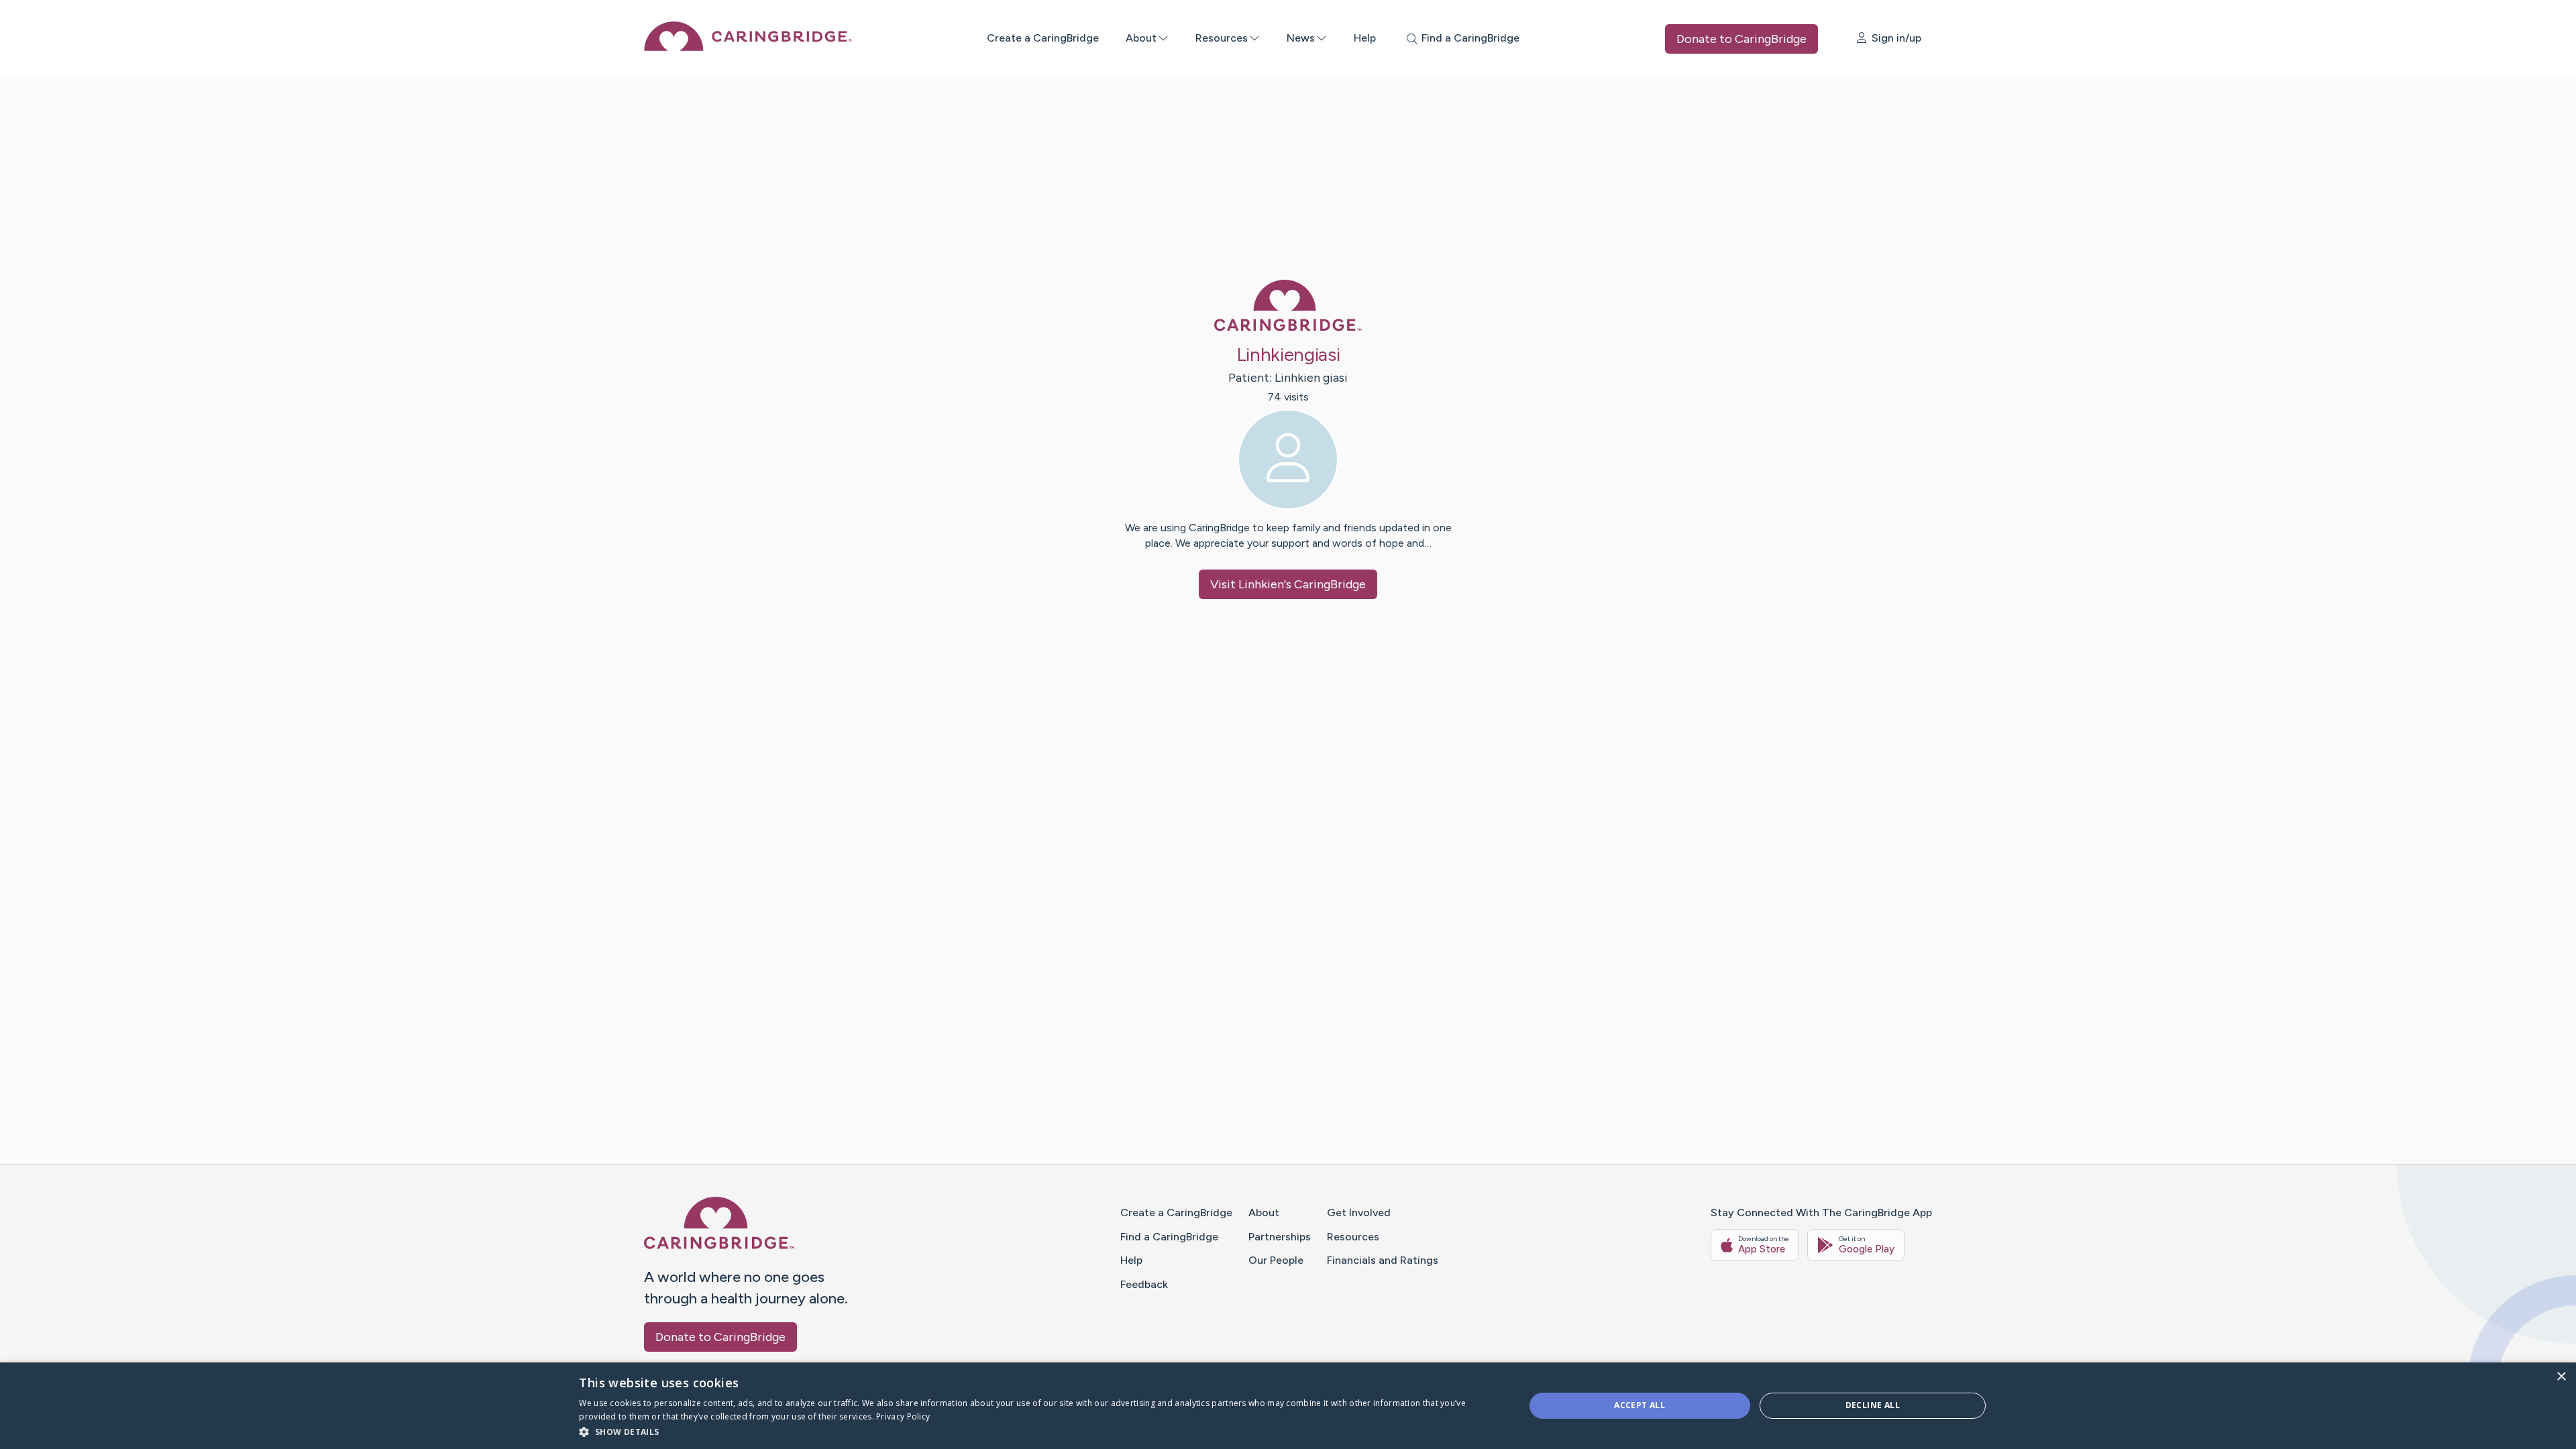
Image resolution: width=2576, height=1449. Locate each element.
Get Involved (1359, 1213)
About (1141, 38)
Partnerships (1280, 1237)
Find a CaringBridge (1169, 1237)
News (1301, 38)
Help (1365, 38)
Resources (1222, 38)
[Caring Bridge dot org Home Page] (748, 47)
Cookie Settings (1587, 1416)
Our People (1276, 1260)
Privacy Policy (1515, 1416)
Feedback (1144, 1284)
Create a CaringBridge (1043, 38)
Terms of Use (1450, 1416)
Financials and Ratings (1383, 1260)
